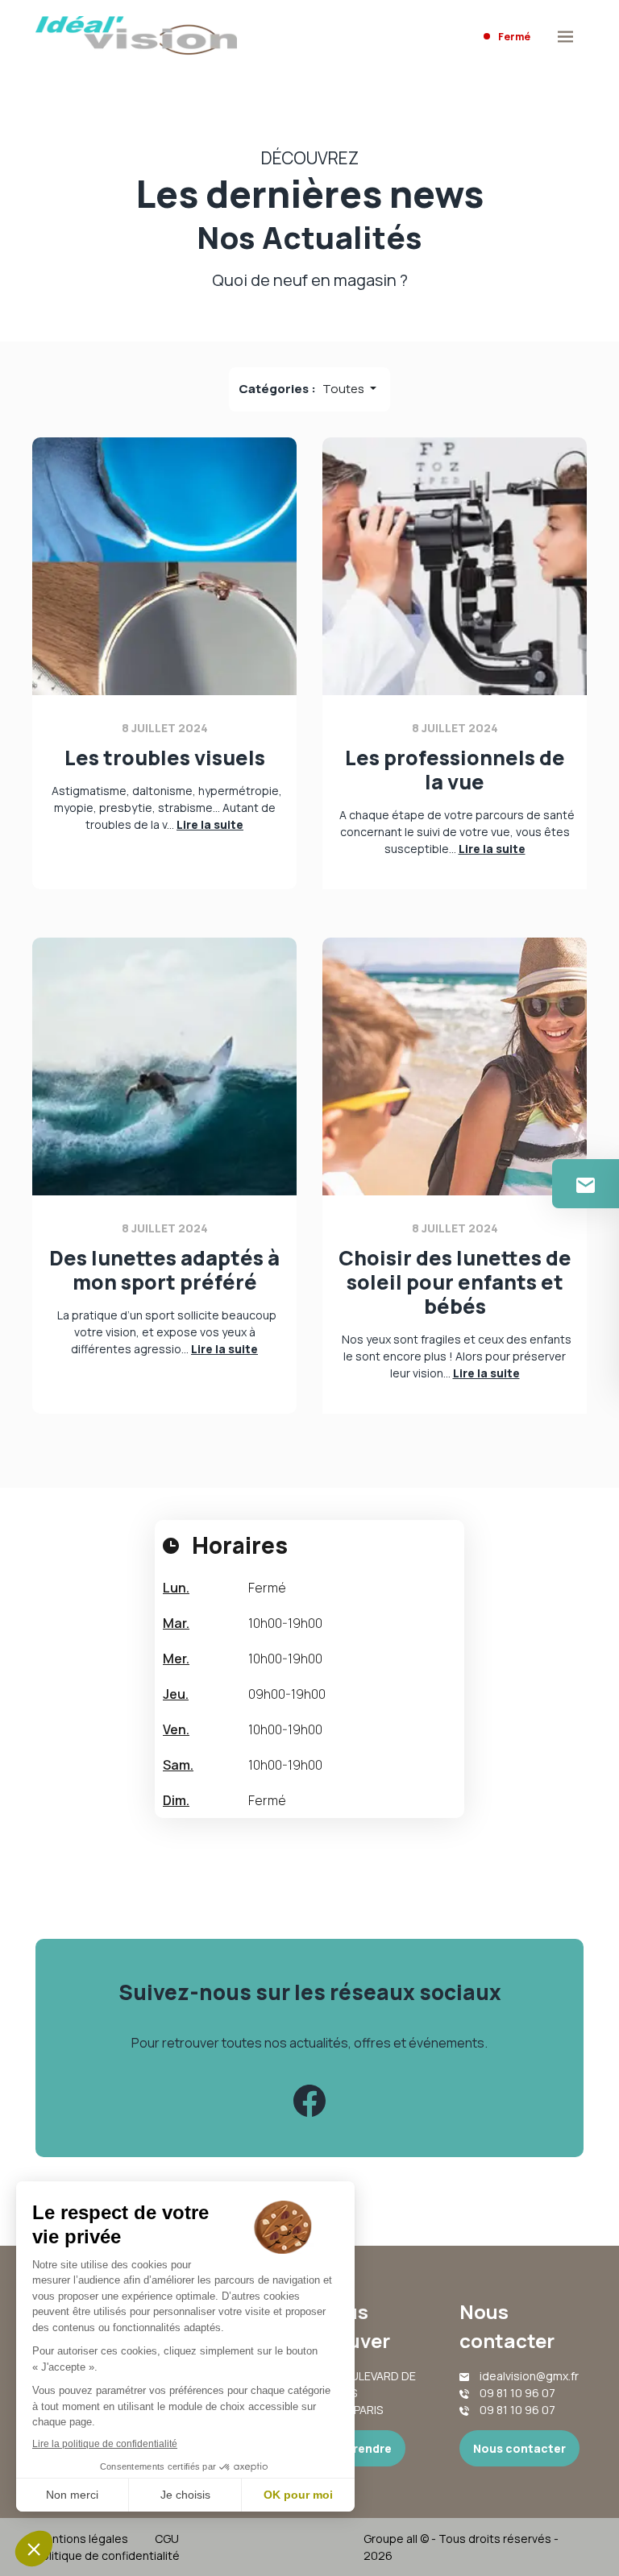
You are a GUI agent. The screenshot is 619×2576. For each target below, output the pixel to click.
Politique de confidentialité (108, 2555)
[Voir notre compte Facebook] (309, 2101)
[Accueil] (136, 37)
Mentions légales (82, 2539)
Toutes (345, 389)
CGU (167, 2539)
